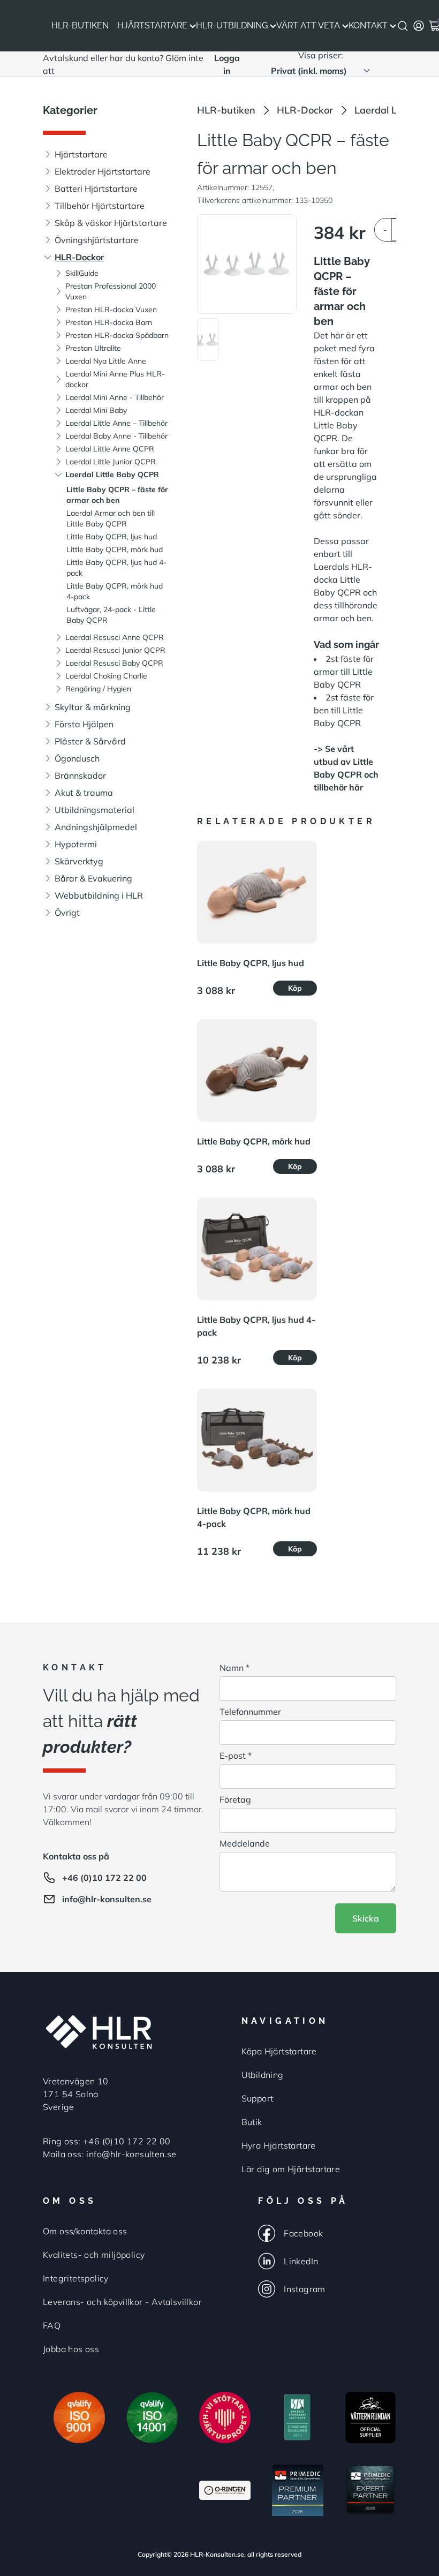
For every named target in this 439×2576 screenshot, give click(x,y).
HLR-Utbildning (232, 25)
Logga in (227, 64)
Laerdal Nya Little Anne (106, 361)
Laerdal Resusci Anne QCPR (115, 637)
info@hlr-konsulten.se (107, 1899)
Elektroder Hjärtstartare (103, 171)
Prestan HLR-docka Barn (109, 322)
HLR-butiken (226, 110)
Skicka (366, 1918)
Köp (295, 988)
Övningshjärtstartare (97, 240)
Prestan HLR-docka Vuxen (111, 310)
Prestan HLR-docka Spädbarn (117, 335)
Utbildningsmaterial (94, 810)
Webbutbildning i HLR (99, 895)
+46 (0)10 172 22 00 (104, 1878)
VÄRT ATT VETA (308, 25)
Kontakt (368, 25)
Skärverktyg (79, 861)
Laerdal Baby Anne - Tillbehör (116, 436)
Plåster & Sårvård (90, 741)
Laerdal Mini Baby (96, 410)
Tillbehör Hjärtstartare (100, 206)
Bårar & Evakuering (93, 878)
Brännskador (80, 775)
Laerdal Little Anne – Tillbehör (116, 423)
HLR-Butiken (80, 25)
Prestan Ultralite (93, 348)
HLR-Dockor (79, 257)
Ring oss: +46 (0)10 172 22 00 (107, 2141)
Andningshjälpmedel (96, 827)
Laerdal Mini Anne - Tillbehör (115, 397)
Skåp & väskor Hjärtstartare (111, 223)
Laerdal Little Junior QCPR (111, 462)
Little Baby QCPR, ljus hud (112, 537)
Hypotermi (76, 844)
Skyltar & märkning (93, 707)
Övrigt (67, 913)
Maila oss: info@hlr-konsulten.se (110, 2154)
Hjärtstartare (152, 25)
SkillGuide (82, 273)
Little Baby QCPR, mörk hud (115, 549)
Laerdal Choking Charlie (106, 676)
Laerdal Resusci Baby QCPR (114, 663)
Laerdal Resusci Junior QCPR (115, 650)
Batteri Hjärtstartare (96, 189)
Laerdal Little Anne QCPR (110, 449)
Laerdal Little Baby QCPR (112, 474)
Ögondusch (77, 758)
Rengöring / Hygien (98, 689)
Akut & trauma (84, 793)
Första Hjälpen (84, 724)
